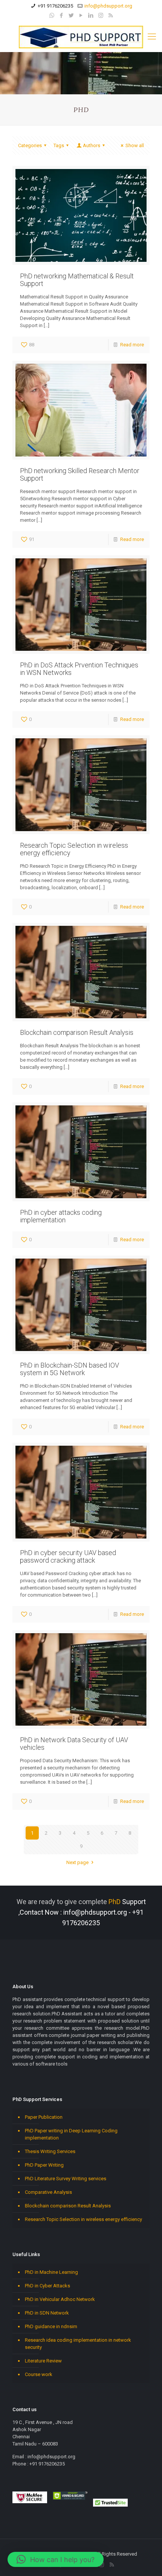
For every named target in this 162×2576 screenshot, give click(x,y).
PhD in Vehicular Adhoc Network (60, 2299)
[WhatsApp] (52, 15)
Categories (30, 145)
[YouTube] (81, 15)
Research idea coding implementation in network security (78, 2344)
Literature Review (43, 2361)
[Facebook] (62, 15)
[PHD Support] (81, 37)
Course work (39, 2374)
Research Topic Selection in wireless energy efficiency (74, 849)
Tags (59, 145)
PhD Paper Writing (44, 2165)
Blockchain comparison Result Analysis (77, 1032)
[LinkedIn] (91, 15)
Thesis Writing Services (50, 2151)
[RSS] (111, 15)
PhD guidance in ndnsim (51, 2326)
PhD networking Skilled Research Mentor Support (80, 474)
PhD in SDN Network (47, 2313)
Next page (77, 1862)
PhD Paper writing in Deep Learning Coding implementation (71, 2134)
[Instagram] (101, 15)
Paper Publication (44, 2117)
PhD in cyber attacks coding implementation (61, 1216)
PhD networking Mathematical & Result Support (77, 280)
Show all (135, 145)
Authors (92, 145)
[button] (56, 2559)
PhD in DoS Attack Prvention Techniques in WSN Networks (79, 669)
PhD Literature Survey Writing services (66, 2179)
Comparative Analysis (48, 2192)
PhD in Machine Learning (51, 2272)
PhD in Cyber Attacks (47, 2286)
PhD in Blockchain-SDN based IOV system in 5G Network (70, 1369)
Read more (132, 345)
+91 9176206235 (55, 6)
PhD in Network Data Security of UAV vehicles (74, 1744)
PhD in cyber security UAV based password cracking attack (68, 1556)
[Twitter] (71, 15)
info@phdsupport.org (108, 6)
